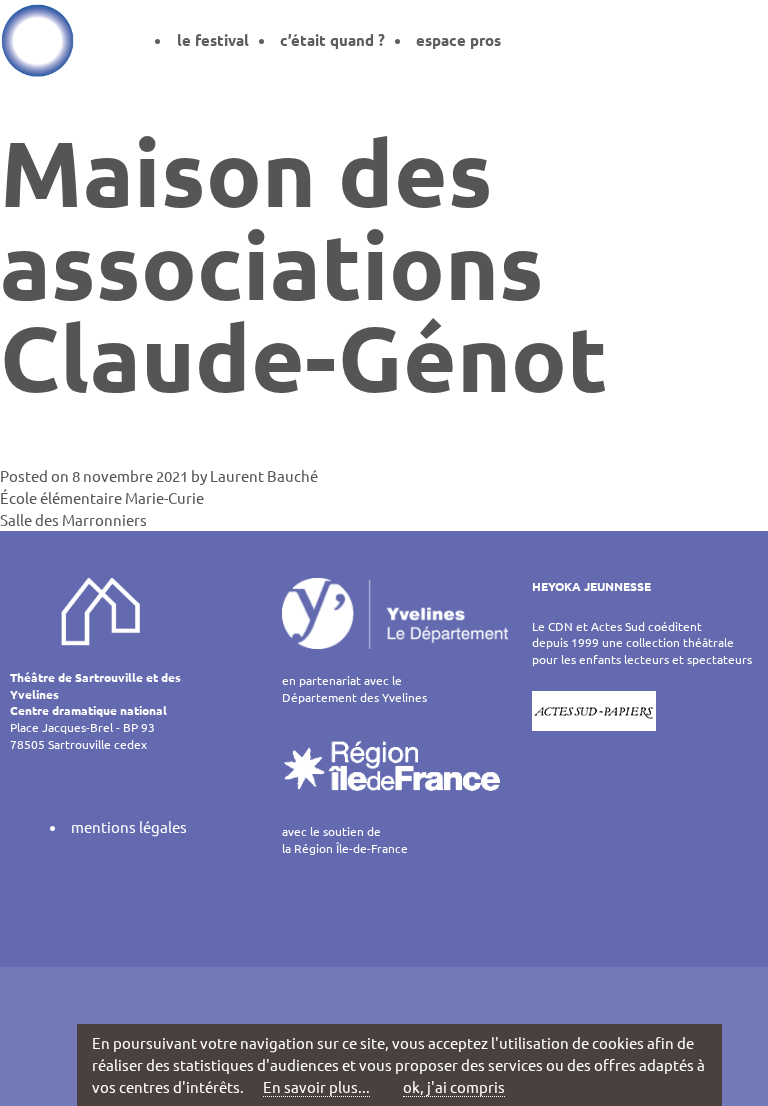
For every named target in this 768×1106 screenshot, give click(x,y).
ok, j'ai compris (454, 1086)
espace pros (458, 40)
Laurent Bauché (264, 475)
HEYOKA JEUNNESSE (591, 586)
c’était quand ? (332, 40)
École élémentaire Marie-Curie (102, 497)
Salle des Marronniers (73, 519)
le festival (213, 40)
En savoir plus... (316, 1086)
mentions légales (129, 826)
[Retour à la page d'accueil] (37, 40)
